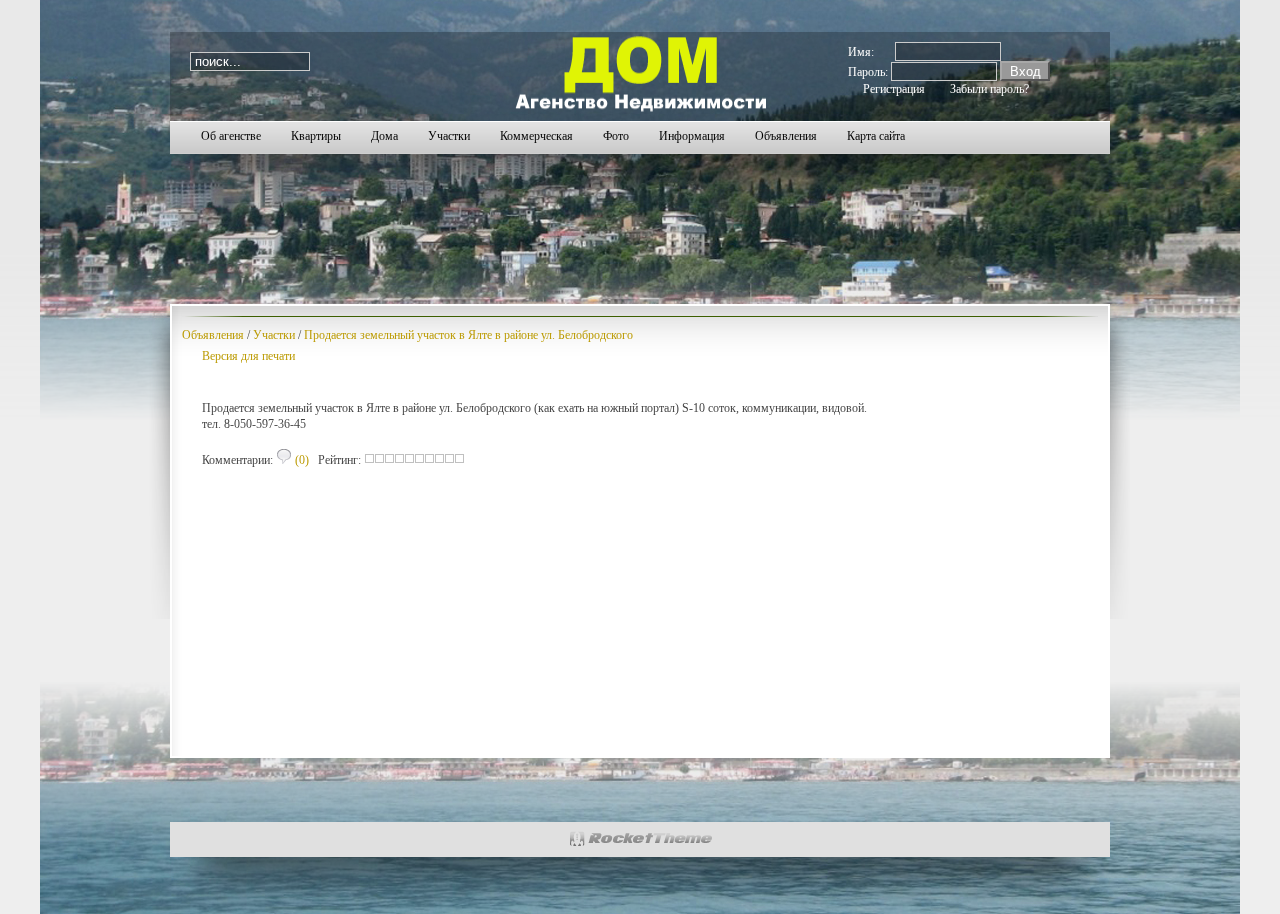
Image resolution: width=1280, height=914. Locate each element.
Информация (692, 136)
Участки (449, 136)
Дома (384, 136)
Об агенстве (231, 136)
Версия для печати (248, 356)
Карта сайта (876, 136)
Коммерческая (536, 136)
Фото (616, 136)
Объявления (786, 136)
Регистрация (894, 89)
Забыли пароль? (989, 89)
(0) (300, 460)
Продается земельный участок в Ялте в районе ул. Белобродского (468, 335)
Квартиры (316, 136)
